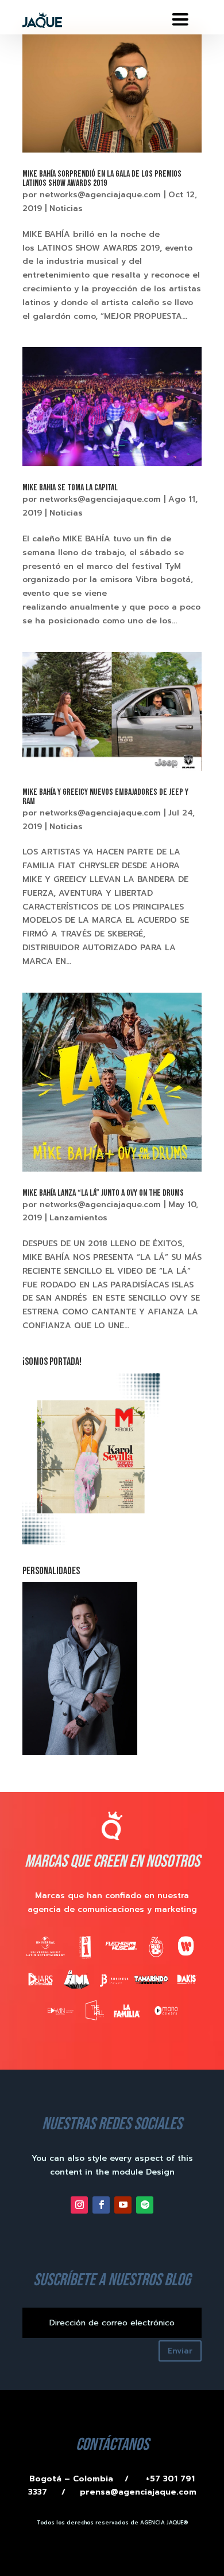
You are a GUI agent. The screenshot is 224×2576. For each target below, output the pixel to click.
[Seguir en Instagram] (79, 2205)
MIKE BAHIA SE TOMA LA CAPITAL (70, 488)
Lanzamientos (78, 1218)
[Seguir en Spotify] (145, 2205)
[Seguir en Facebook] (101, 2205)
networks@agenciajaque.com (100, 195)
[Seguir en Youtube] (123, 2205)
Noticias (66, 208)
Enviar (180, 2351)
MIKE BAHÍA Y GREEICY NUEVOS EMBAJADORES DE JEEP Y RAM (105, 797)
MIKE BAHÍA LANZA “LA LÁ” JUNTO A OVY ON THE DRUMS (103, 1193)
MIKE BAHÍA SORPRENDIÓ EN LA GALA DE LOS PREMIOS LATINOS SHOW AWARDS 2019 (102, 179)
